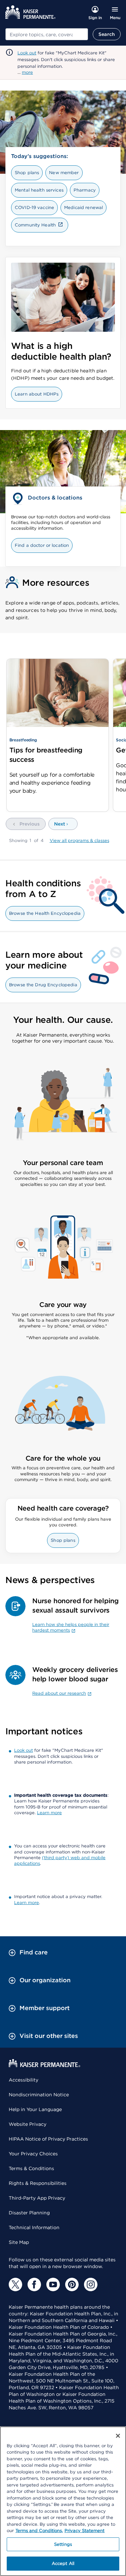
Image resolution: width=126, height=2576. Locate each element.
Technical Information (34, 2227)
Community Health (35, 225)
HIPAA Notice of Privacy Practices (48, 2139)
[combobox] (47, 34)
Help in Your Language (35, 2109)
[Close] (118, 2436)
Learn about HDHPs (37, 394)
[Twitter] (15, 2284)
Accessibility (24, 2080)
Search (107, 34)
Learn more (49, 1813)
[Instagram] (91, 2284)
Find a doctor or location (42, 545)
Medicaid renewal (83, 207)
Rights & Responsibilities (38, 2183)
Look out (27, 53)
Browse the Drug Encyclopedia (43, 985)
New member (64, 173)
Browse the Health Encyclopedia (45, 913)
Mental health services (39, 190)
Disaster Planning (29, 2213)
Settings (63, 2544)
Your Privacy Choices (33, 2154)
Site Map (19, 2242)
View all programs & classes (79, 840)
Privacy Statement (85, 2531)
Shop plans (27, 173)
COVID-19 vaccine (34, 207)
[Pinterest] (72, 2284)
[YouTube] (53, 2284)
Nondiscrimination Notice (39, 2095)
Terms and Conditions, (39, 2531)
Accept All (63, 2563)
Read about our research (59, 1693)
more (27, 72)
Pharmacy (85, 190)
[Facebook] (34, 2284)
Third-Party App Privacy (37, 2198)
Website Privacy (28, 2124)
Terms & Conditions (31, 2168)
